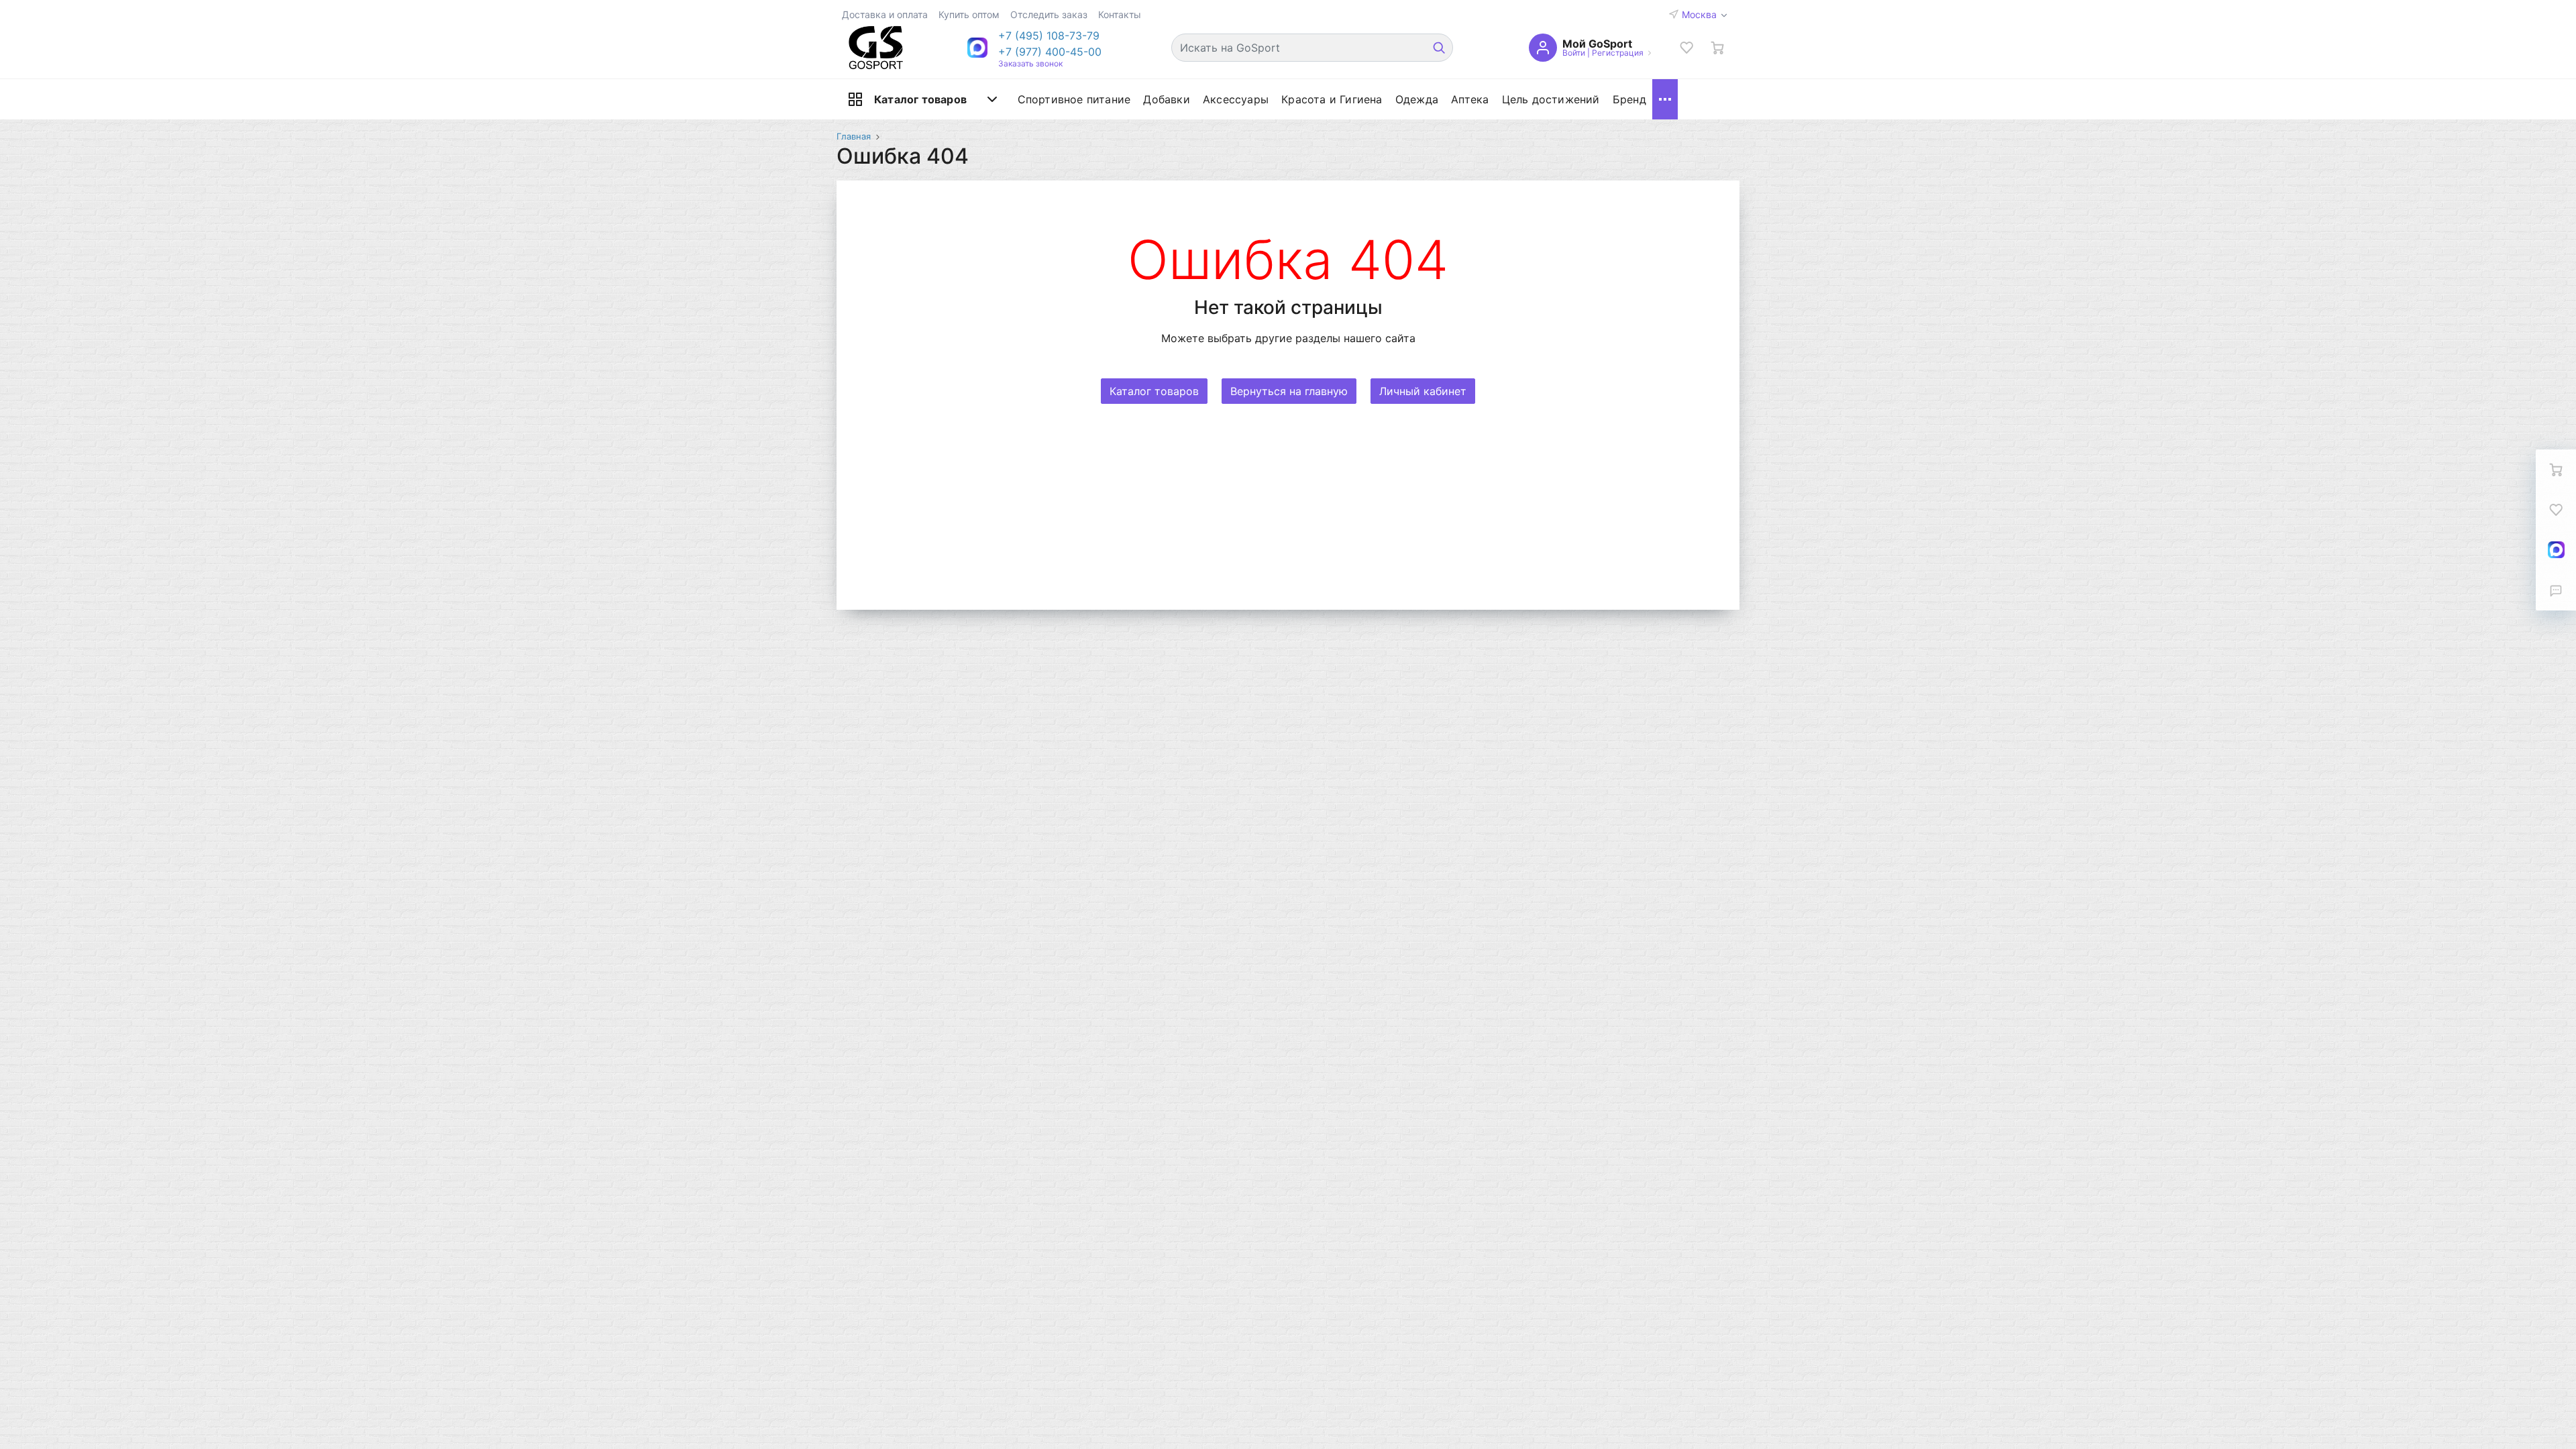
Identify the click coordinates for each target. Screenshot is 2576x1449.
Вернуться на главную (1289, 391)
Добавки (1166, 99)
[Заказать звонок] (2556, 590)
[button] (1050, 36)
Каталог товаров (920, 99)
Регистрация (1618, 53)
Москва (1701, 14)
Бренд (1629, 99)
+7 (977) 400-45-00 (1050, 52)
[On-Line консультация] (2556, 550)
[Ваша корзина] (1717, 48)
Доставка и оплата (885, 14)
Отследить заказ (1049, 14)
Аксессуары (1236, 99)
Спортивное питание (1074, 99)
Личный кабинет (1423, 391)
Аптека (1470, 99)
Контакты (1120, 14)
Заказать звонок (1030, 63)
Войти (1574, 53)
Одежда (1417, 99)
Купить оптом (969, 14)
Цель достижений (1551, 99)
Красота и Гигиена (1332, 99)
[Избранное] (1686, 48)
